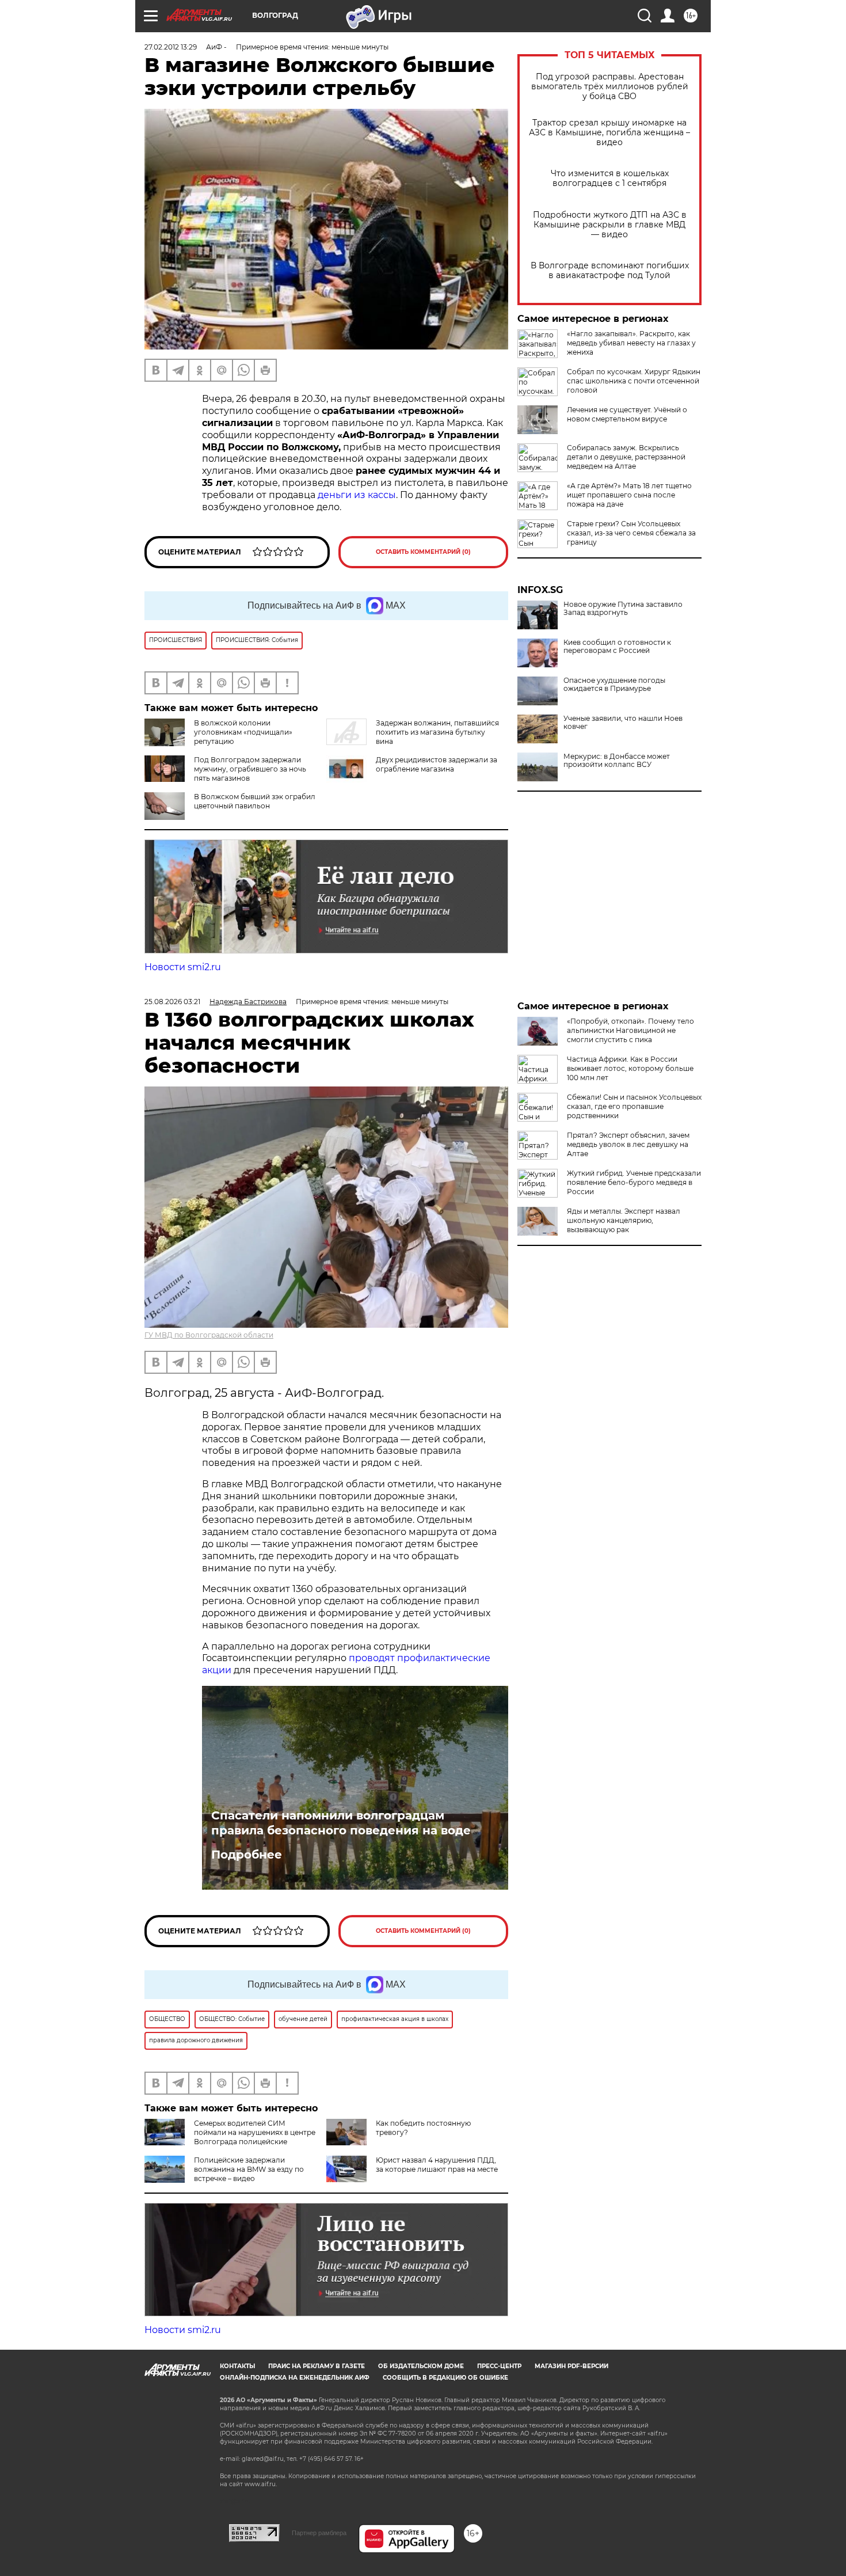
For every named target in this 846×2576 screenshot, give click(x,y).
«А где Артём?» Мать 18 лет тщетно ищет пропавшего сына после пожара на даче (629, 495)
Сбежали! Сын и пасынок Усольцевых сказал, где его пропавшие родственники (634, 1106)
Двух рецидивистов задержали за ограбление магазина (437, 764)
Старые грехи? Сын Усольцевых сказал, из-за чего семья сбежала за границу (631, 533)
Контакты (237, 2366)
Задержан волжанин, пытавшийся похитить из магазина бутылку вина (437, 732)
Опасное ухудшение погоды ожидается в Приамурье (614, 685)
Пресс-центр (499, 2366)
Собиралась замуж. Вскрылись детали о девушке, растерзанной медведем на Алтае (626, 457)
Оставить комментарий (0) (423, 552)
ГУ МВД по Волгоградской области (209, 1335)
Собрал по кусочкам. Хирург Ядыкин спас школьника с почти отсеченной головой (634, 381)
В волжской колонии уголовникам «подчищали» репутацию (243, 732)
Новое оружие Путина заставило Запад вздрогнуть (623, 609)
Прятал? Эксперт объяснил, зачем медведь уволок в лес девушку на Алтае (628, 1144)
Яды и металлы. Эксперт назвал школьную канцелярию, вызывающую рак (624, 1220)
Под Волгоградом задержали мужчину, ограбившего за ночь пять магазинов (250, 769)
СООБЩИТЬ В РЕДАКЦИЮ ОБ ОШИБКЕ (445, 2378)
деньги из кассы (357, 495)
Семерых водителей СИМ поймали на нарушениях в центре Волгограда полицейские (255, 2132)
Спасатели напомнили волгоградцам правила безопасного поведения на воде (341, 1823)
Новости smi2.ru (183, 967)
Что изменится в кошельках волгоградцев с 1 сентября (610, 178)
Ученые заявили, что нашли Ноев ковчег (623, 723)
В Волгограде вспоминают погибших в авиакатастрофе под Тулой (610, 271)
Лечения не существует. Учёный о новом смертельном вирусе (627, 414)
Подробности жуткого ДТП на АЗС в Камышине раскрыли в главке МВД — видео (610, 225)
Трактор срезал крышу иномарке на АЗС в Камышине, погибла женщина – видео (609, 133)
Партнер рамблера (319, 2533)
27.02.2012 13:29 (171, 47)
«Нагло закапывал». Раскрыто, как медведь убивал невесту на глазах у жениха (631, 343)
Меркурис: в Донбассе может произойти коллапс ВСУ (617, 761)
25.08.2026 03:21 (172, 1002)
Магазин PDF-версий (571, 2366)
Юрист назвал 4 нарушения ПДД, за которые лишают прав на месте (437, 2165)
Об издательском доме (421, 2366)
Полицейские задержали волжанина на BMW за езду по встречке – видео (249, 2169)
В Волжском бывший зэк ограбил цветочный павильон (255, 801)
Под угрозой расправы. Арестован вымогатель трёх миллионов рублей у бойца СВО (610, 87)
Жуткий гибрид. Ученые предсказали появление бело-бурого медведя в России (634, 1182)
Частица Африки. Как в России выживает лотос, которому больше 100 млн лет (630, 1068)
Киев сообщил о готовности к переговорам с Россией (617, 647)
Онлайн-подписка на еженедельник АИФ (295, 2378)
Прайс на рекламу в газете (317, 2366)
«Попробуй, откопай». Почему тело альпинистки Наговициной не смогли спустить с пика (630, 1030)
